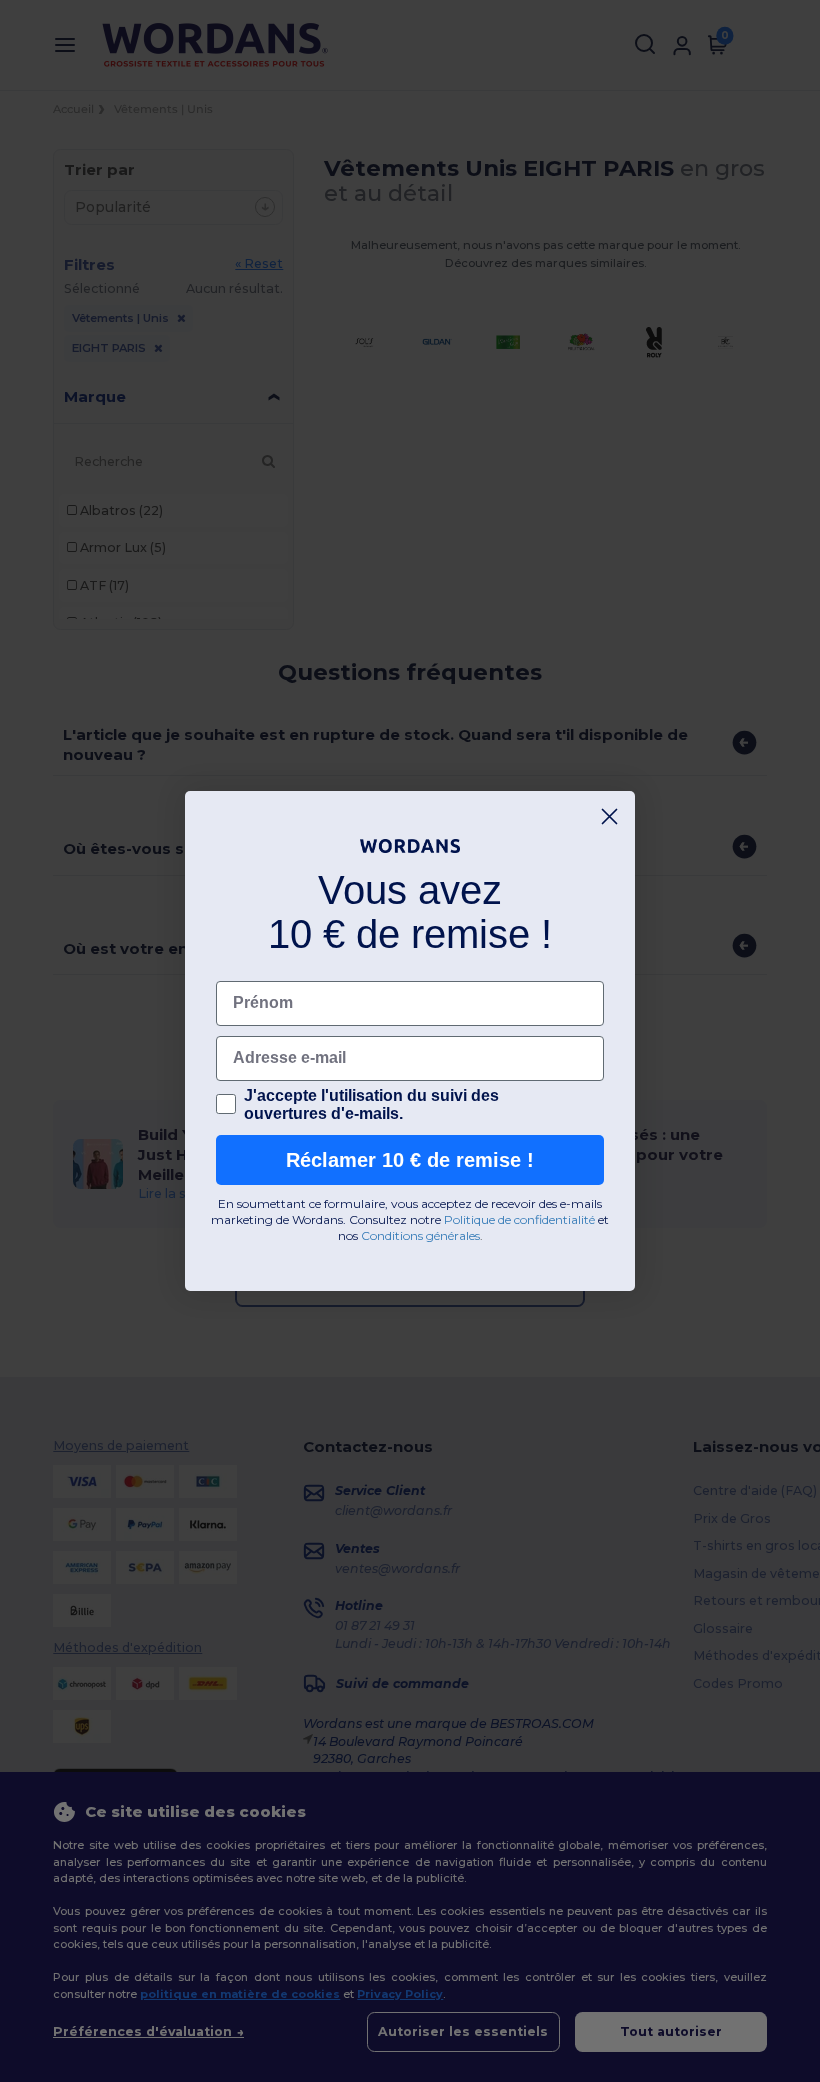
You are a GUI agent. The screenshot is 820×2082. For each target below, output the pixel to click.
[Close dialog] (609, 816)
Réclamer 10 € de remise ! (410, 1160)
